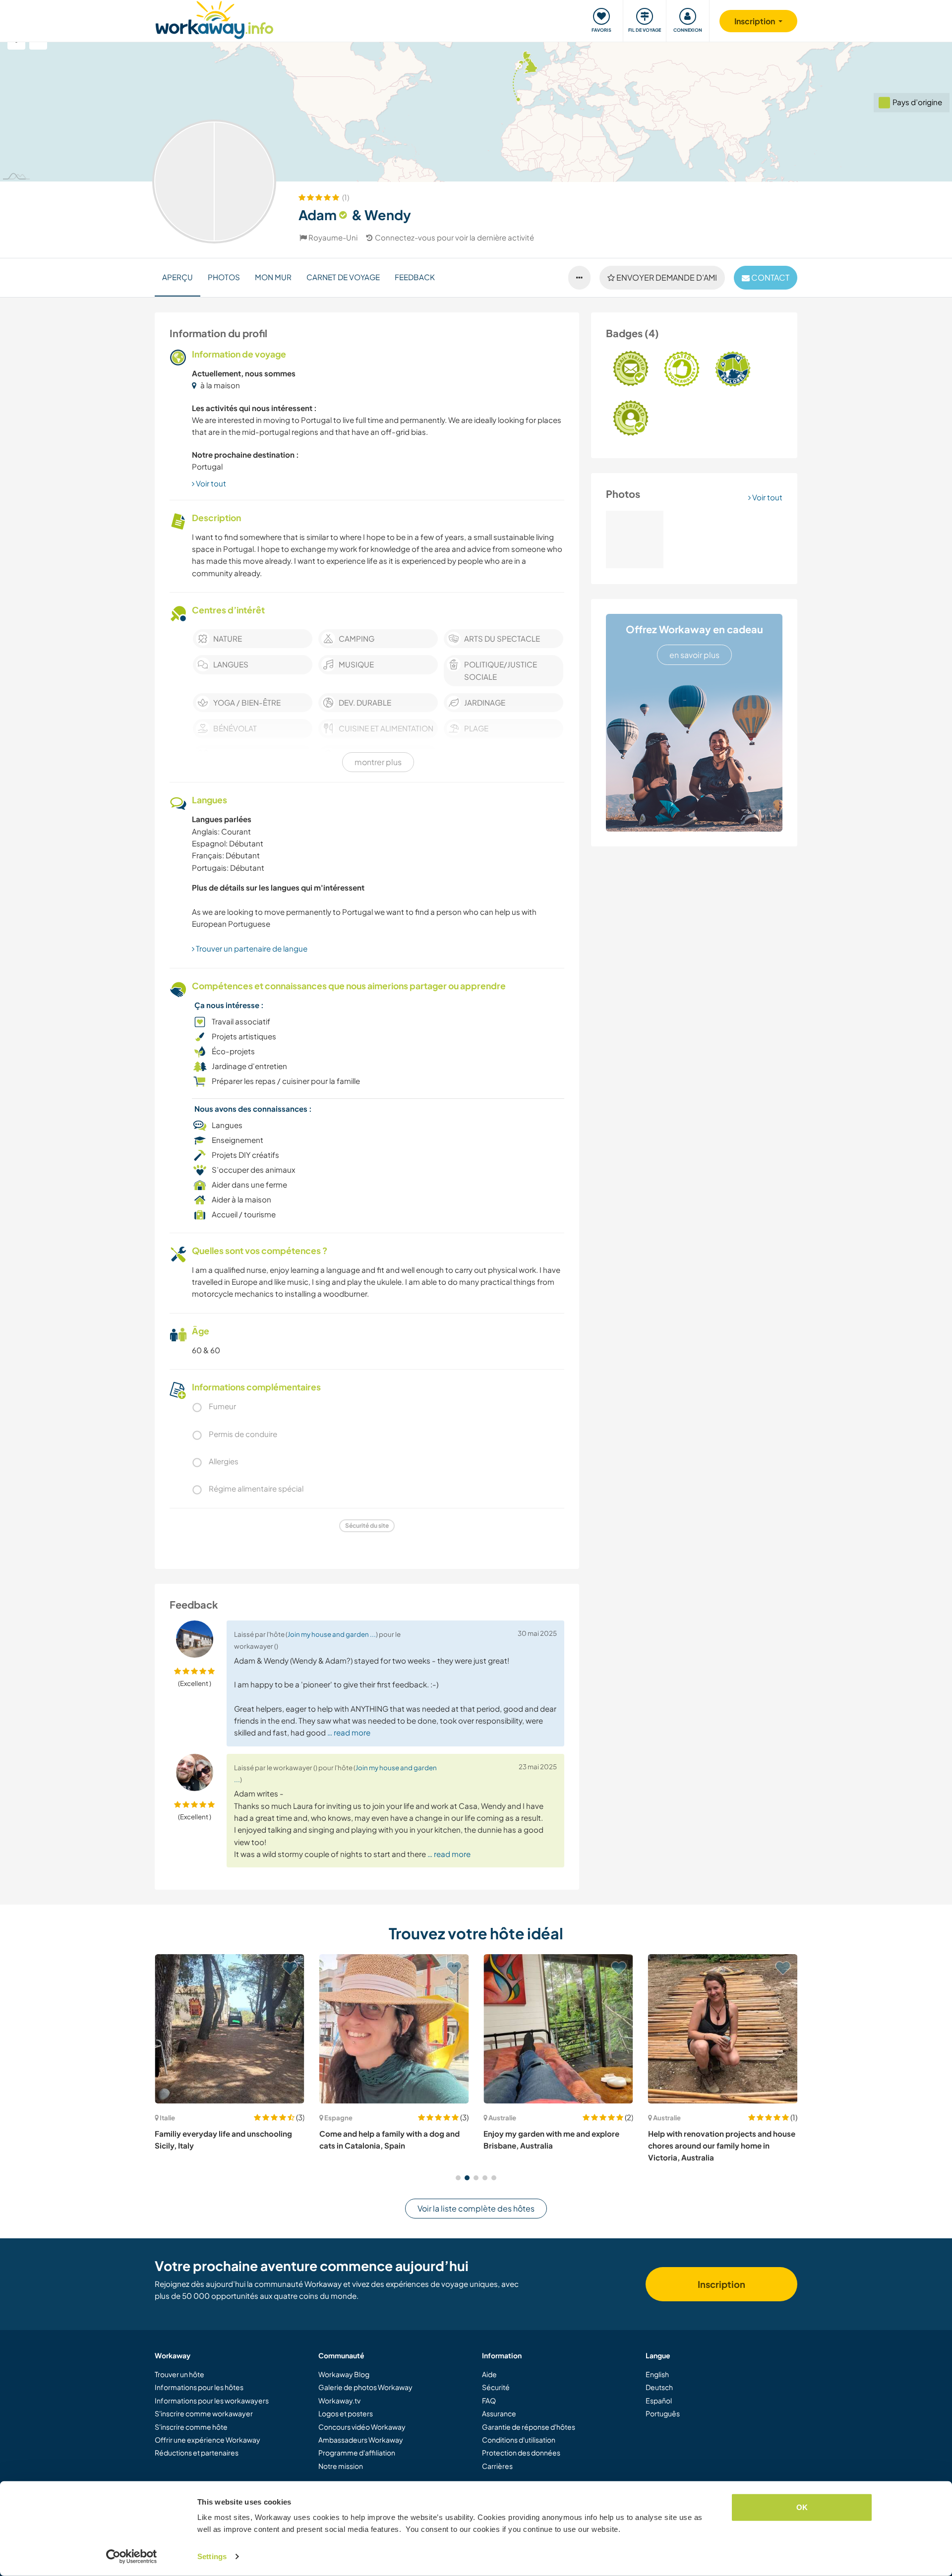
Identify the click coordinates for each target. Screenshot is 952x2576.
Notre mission (341, 2466)
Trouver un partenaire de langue (251, 948)
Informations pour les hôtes (199, 2387)
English (657, 2374)
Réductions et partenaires (197, 2453)
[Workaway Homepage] (214, 19)
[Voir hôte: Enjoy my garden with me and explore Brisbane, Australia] (394, 2029)
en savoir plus (694, 655)
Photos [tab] (224, 277)
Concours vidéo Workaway (362, 2427)
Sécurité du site (367, 1526)
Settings (212, 2556)
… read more (349, 1732)
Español (659, 2400)
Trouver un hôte (179, 2374)
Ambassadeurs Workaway (361, 2440)
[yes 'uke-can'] (635, 539)
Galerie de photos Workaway (365, 2387)
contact (770, 277)
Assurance (499, 2413)
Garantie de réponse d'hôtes (529, 2427)
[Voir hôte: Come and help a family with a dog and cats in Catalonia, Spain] (230, 2029)
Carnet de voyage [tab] (343, 277)
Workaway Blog (344, 2374)
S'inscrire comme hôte (191, 2427)
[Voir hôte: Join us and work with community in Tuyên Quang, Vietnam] (723, 2029)
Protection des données (521, 2453)
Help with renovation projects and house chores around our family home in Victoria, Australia (557, 2146)
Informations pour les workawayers (212, 2400)
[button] (458, 2178)
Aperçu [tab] (178, 277)
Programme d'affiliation (357, 2453)
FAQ (489, 2400)
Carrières (497, 2466)
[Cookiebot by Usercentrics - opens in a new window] (132, 2557)
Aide (489, 2374)
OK (802, 2507)
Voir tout (767, 497)
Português (663, 2413)
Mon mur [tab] (273, 277)
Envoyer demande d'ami (666, 277)
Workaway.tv (339, 2400)
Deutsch (659, 2387)
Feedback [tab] (415, 277)
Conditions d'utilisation (519, 2440)
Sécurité (496, 2387)
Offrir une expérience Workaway (208, 2440)
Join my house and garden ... (332, 1634)
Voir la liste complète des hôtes (476, 2208)
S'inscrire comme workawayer (204, 2413)
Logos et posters (346, 2413)
